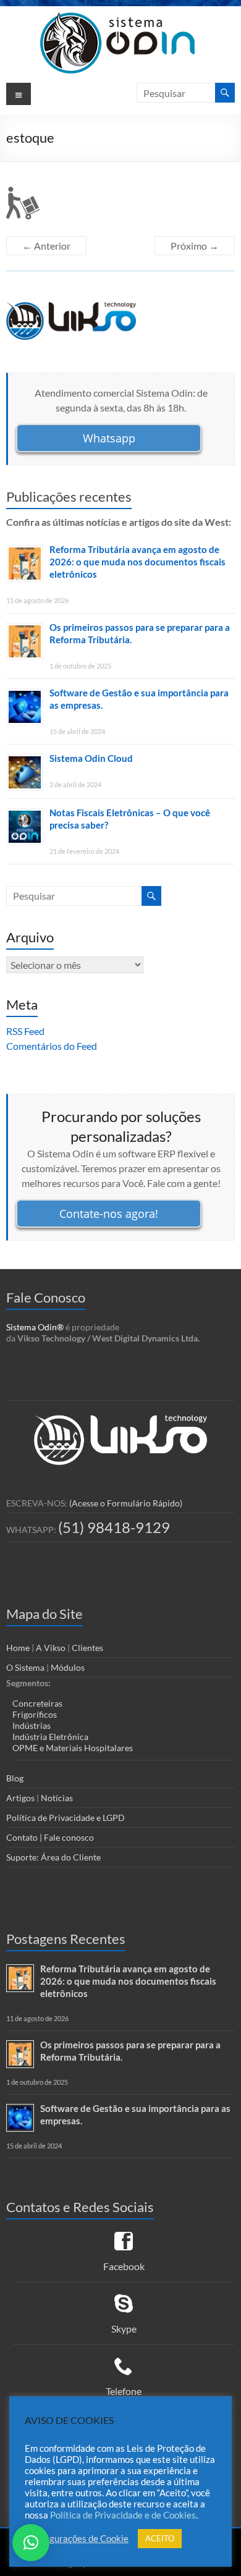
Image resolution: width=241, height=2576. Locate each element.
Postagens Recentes (66, 1939)
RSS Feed (25, 1031)
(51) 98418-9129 (114, 1527)
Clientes (87, 1648)
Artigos (20, 1798)
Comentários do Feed (52, 1046)
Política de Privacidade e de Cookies (123, 2515)
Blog (15, 1778)
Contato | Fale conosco (50, 1837)
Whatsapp (109, 438)
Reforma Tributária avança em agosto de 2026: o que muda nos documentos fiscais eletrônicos (137, 562)
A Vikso (51, 1648)
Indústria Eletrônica (50, 1737)
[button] (31, 2543)
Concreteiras (37, 1703)
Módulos (68, 1667)
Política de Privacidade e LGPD (66, 1818)
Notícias (57, 1798)
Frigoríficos (35, 1714)
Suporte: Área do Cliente (53, 1857)
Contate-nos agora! (109, 1214)
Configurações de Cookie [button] (78, 2539)
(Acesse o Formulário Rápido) (126, 1503)
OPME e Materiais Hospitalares (73, 1748)
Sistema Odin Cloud (91, 758)
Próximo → (195, 246)
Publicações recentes (69, 496)
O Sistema (25, 1667)
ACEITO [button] (160, 2538)
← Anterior (46, 246)
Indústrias (32, 1725)
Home (18, 1648)
